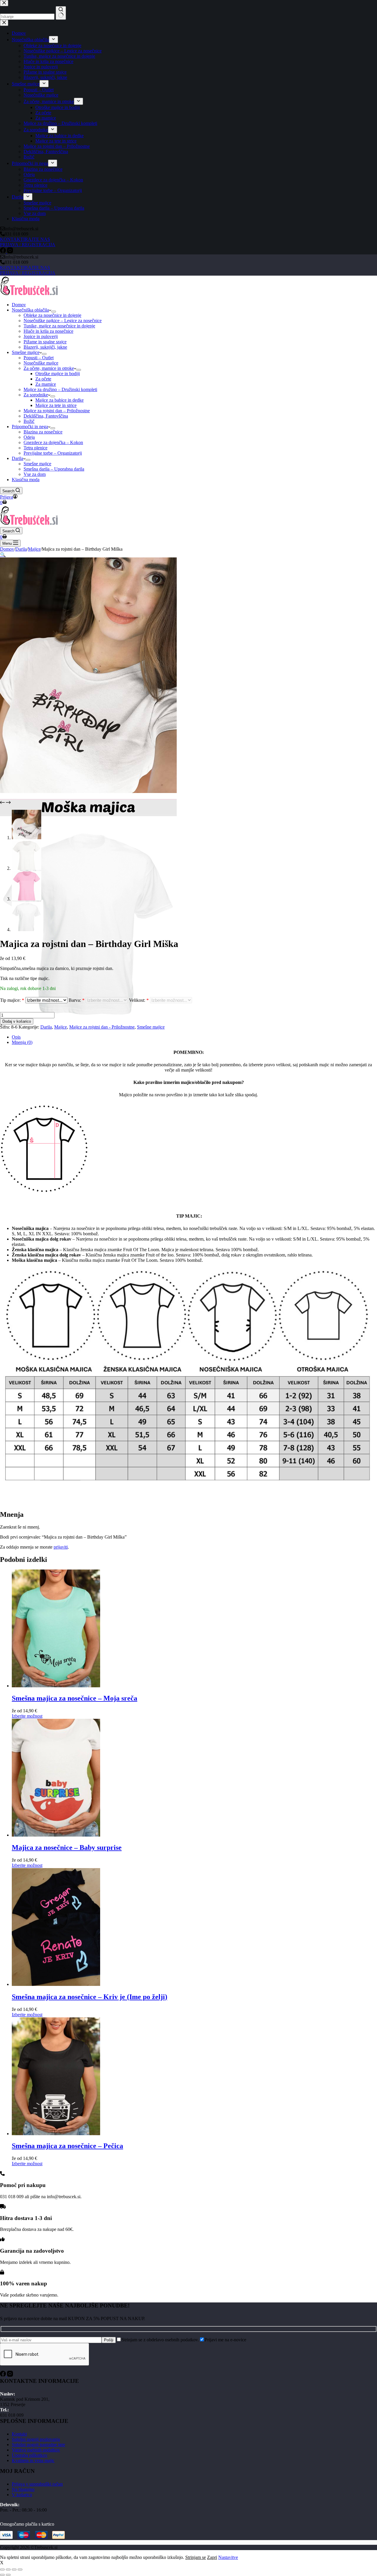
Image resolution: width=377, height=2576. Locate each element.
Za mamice (46, 384)
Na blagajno (23, 2489)
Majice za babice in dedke (59, 400)
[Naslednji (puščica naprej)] (8, 2575)
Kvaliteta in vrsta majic (33, 2460)
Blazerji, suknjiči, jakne (45, 347)
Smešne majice (26, 352)
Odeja (29, 437)
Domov (19, 305)
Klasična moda (26, 480)
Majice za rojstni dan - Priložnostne (102, 1027)
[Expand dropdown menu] (54, 312)
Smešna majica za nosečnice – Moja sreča (75, 1698)
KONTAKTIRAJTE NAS (25, 268)
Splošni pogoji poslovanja (36, 2439)
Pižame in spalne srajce (45, 342)
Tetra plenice (35, 448)
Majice (61, 1027)
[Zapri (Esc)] (20, 2570)
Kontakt (19, 2434)
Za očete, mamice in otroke (49, 368)
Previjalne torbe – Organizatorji (53, 453)
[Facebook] (4, 2375)
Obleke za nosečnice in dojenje (52, 315)
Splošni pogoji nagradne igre (38, 2445)
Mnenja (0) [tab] (22, 1042)
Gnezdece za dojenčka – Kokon (53, 442)
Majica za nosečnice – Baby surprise (67, 1847)
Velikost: (139, 1000)
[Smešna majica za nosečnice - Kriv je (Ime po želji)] (56, 1984)
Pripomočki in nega (30, 427)
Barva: (77, 1000)
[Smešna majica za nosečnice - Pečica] (56, 2134)
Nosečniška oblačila (30, 310)
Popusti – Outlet (39, 358)
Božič (29, 421)
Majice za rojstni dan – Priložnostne (57, 411)
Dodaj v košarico (17, 1021)
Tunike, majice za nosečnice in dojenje (59, 326)
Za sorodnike (36, 395)
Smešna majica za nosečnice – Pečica (67, 2146)
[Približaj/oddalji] (2, 2570)
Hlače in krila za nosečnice (48, 331)
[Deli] (14, 2570)
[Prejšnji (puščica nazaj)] (2, 2575)
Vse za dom (35, 474)
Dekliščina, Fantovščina (46, 416)
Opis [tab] (16, 1037)
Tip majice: (12, 1000)
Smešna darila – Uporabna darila (54, 469)
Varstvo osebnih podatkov (36, 2450)
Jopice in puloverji (41, 336)
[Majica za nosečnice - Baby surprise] (56, 1835)
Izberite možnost (27, 1716)
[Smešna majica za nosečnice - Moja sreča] (56, 1686)
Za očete (43, 379)
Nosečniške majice (41, 363)
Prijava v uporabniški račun (37, 2484)
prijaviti (61, 1547)
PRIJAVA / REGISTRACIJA (28, 273)
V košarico (22, 2495)
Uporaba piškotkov (30, 2455)
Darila (18, 458)
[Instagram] (10, 2375)
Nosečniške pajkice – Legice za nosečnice (63, 321)
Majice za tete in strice (56, 405)
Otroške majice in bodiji (58, 374)
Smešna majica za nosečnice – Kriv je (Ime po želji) (90, 1997)
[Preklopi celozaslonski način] (8, 2570)
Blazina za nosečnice (43, 432)
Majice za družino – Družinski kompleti (60, 389)
